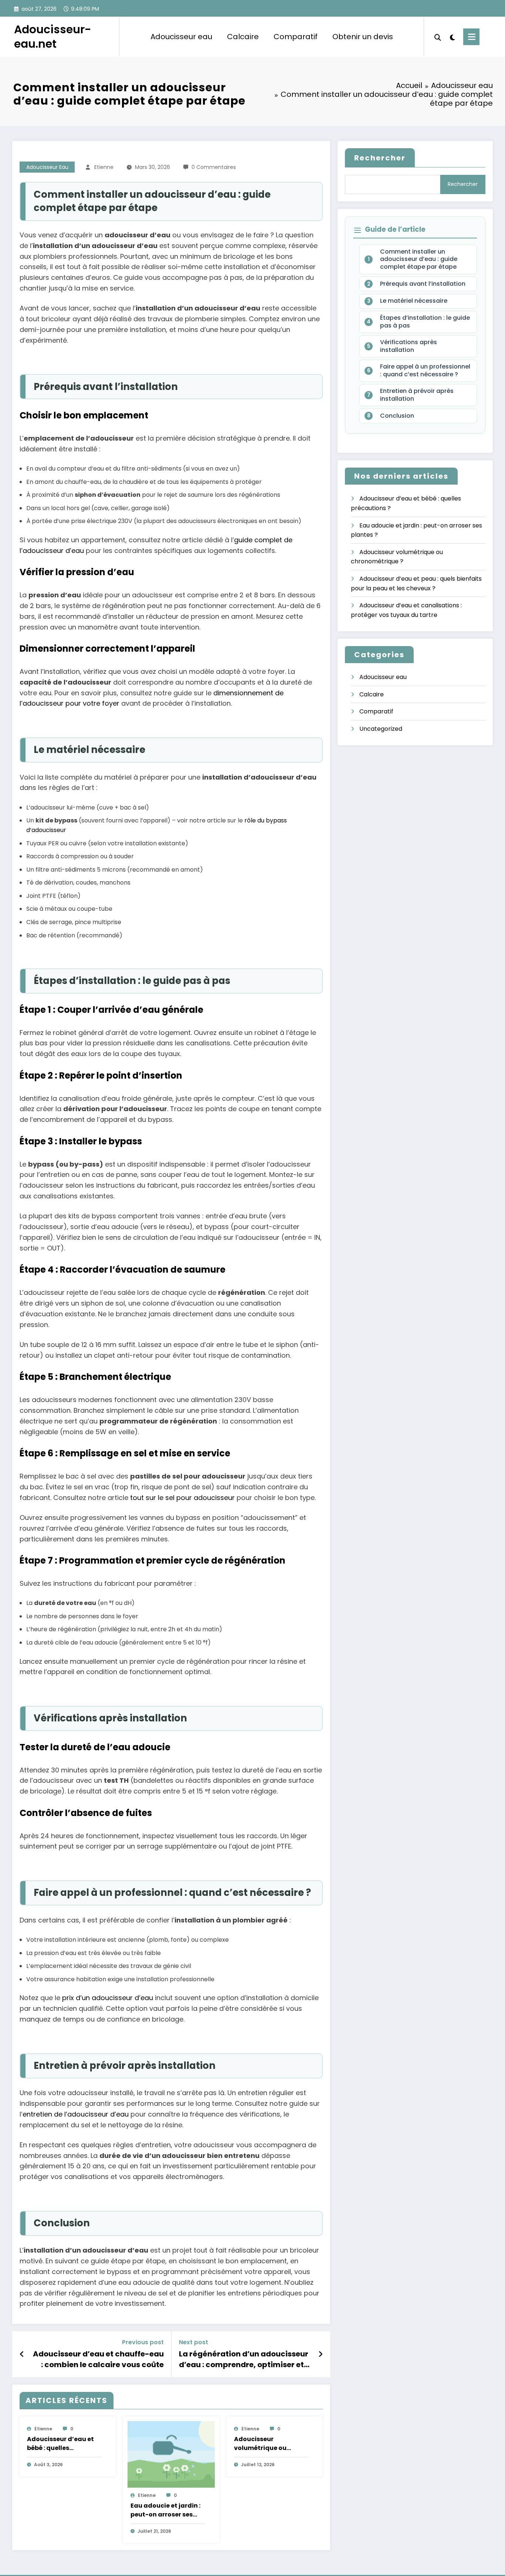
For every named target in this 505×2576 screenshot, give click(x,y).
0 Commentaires (214, 167)
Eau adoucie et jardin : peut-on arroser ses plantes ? (165, 2510)
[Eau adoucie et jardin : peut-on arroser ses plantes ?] (171, 2454)
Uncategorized (381, 729)
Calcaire (243, 37)
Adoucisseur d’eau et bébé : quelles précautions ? (60, 2444)
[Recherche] (438, 37)
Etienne (104, 167)
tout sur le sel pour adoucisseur (182, 1498)
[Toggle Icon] (471, 37)
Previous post (143, 2342)
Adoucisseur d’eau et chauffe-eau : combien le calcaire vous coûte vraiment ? (98, 2359)
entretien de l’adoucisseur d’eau (76, 2114)
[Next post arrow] (321, 2354)
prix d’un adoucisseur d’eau (108, 1998)
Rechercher (380, 158)
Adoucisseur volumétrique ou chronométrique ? (262, 2444)
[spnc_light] (452, 37)
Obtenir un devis (363, 37)
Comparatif (296, 37)
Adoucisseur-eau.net (53, 37)
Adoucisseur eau (181, 37)
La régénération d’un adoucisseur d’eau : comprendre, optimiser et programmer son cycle (244, 2359)
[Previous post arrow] (22, 2354)
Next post (194, 2342)
